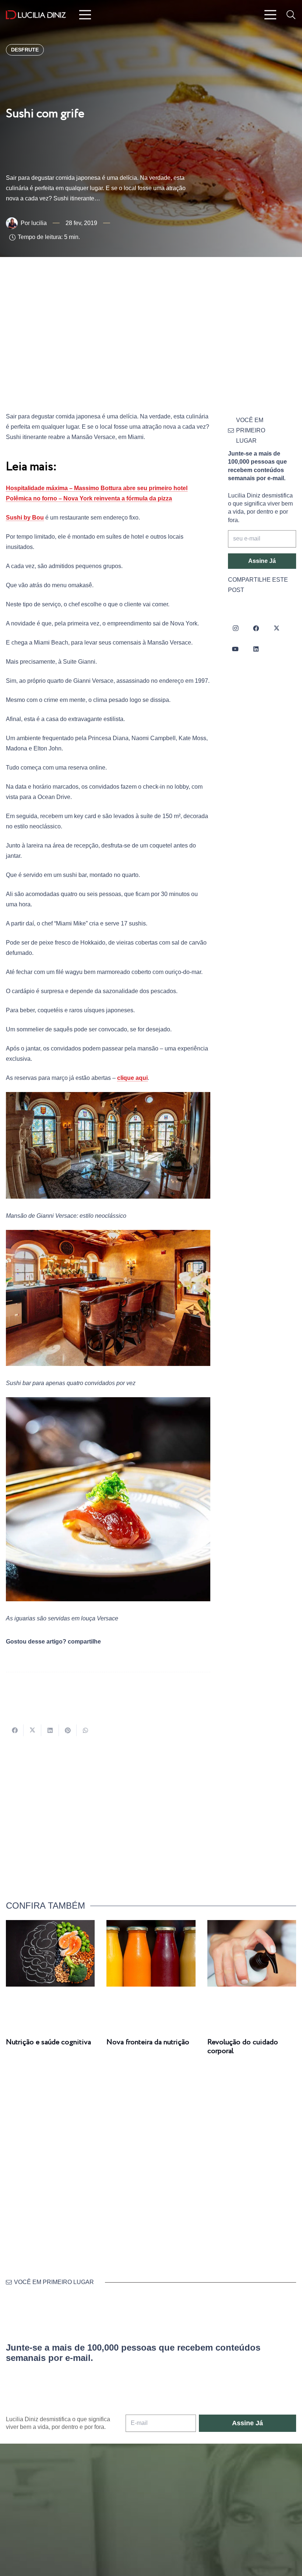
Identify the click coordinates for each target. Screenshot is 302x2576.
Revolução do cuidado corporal (243, 2047)
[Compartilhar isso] (15, 1730)
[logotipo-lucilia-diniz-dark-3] (36, 15)
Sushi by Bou (25, 518)
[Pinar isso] (68, 1730)
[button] (291, 15)
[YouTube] (235, 649)
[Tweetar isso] (32, 1730)
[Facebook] (256, 628)
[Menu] (85, 15)
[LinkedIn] (256, 649)
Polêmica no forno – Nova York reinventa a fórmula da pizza (89, 498)
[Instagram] (235, 628)
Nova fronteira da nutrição (148, 2042)
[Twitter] (277, 628)
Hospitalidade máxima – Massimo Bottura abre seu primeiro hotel (97, 488)
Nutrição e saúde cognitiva (48, 2042)
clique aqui (132, 1078)
